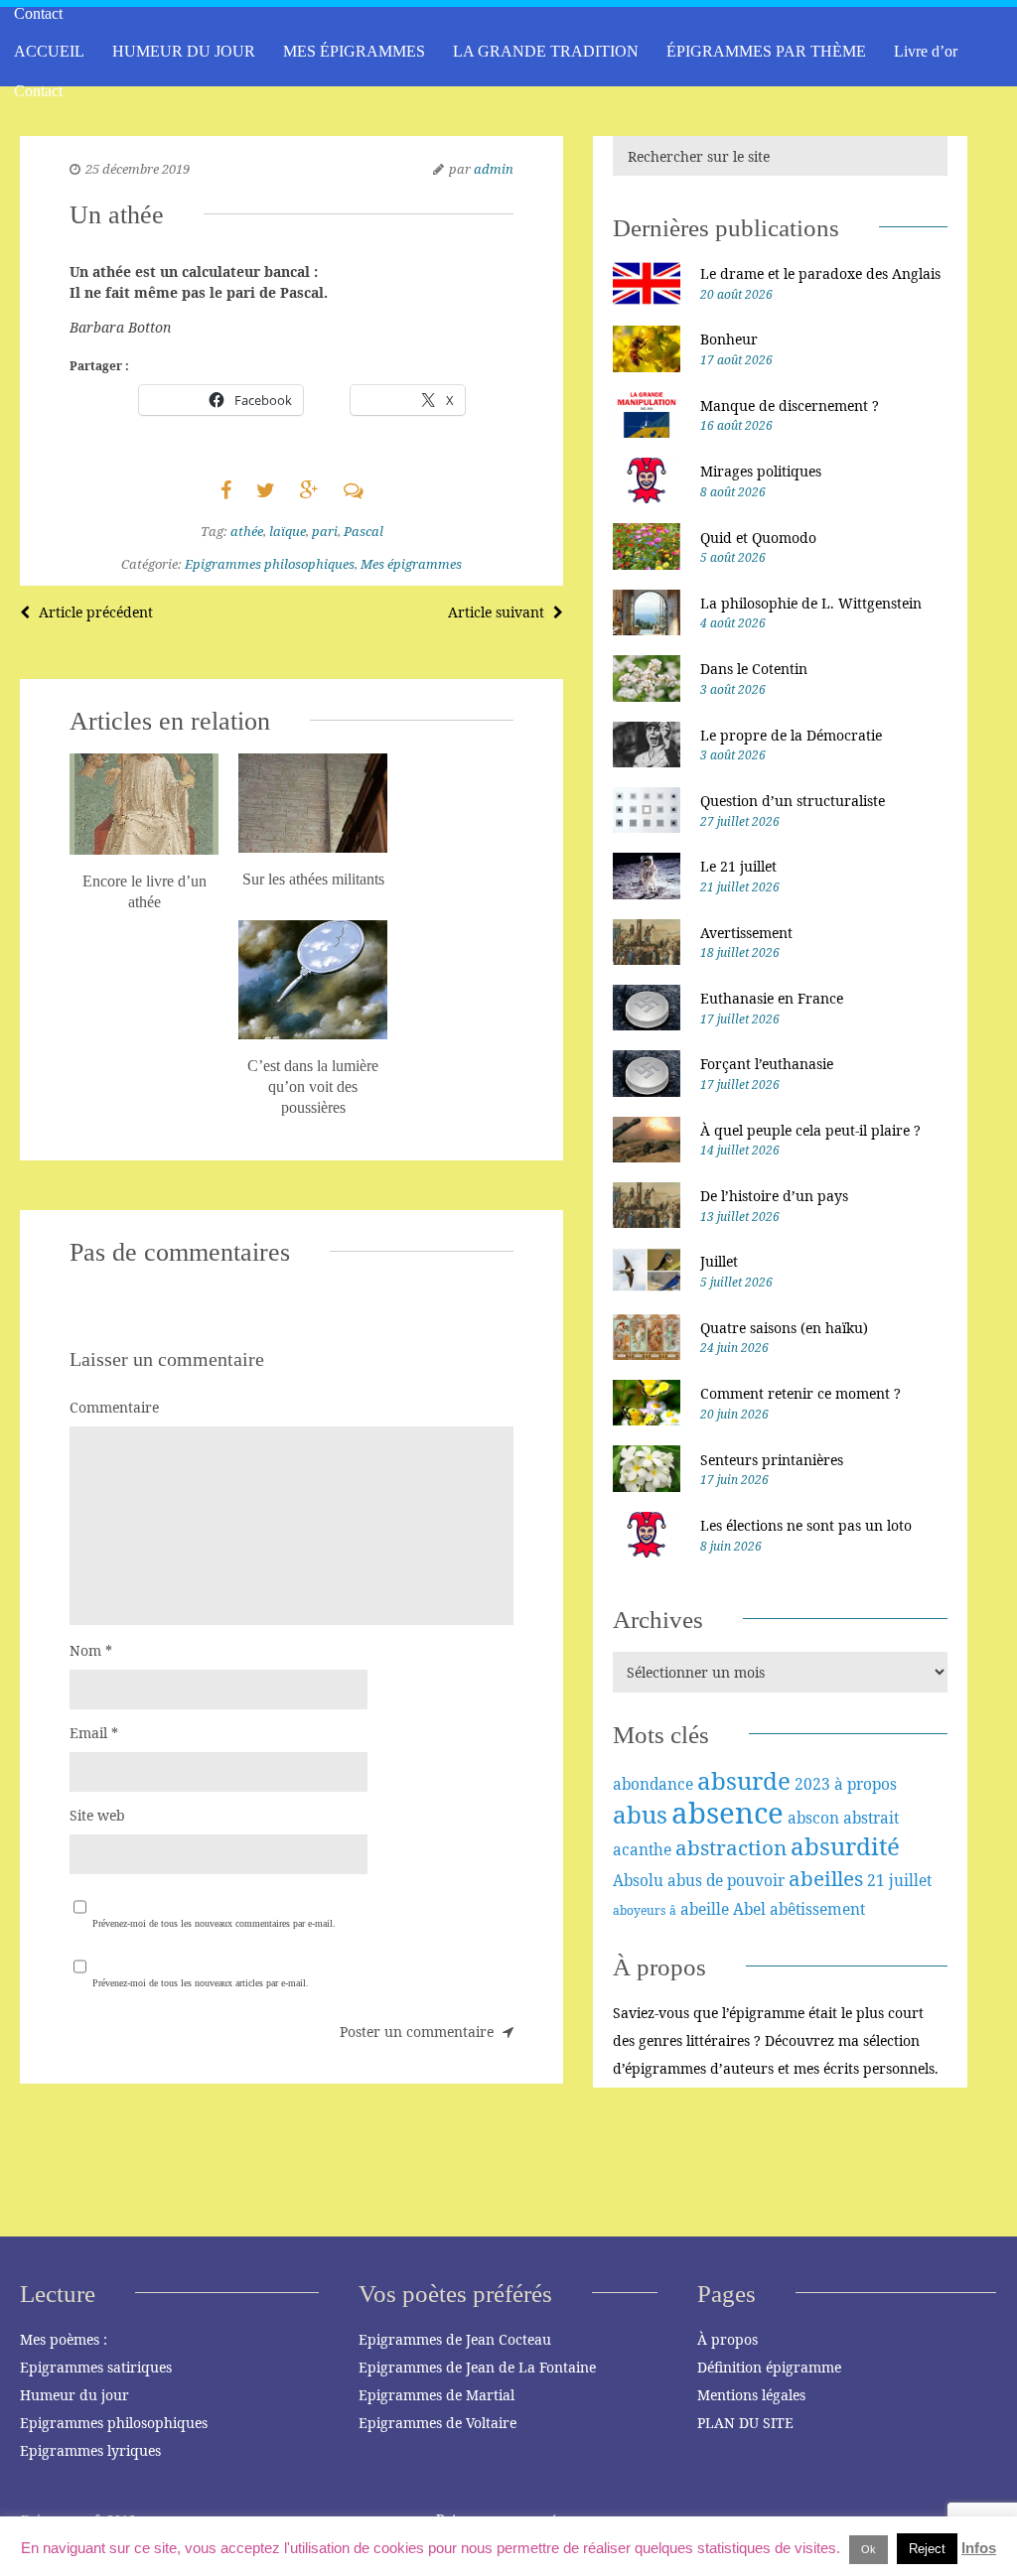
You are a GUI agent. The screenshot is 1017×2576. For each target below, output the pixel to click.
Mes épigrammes (411, 564)
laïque (288, 531)
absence (727, 1813)
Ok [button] (869, 2549)
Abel (749, 1909)
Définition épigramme (769, 2367)
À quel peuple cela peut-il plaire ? (810, 1130)
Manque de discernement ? (790, 406)
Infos (979, 2548)
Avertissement (746, 933)
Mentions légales (751, 2395)
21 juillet (899, 1880)
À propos (727, 2339)
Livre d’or (926, 51)
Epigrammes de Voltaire (437, 2423)
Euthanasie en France (772, 998)
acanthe (642, 1849)
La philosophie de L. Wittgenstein (811, 603)
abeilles (826, 1878)
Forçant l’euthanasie (767, 1064)
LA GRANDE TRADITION (546, 51)
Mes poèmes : (64, 2339)
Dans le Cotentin (754, 669)
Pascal (363, 531)
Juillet (719, 1261)
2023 (812, 1784)
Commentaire (114, 1407)
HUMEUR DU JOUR (184, 51)
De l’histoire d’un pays (774, 1196)
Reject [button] (927, 2549)
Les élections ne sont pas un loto (806, 1525)
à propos (866, 1784)
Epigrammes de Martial (436, 2395)
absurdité (845, 1846)
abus (640, 1814)
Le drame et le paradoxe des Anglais (820, 273)
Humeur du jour (74, 2395)
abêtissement (817, 1909)
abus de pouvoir (726, 1880)
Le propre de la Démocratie (791, 735)
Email (94, 1733)
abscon (813, 1818)
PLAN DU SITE (745, 2423)
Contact (38, 91)
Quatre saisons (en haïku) (784, 1328)
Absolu (638, 1880)
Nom (91, 1650)
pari (325, 531)
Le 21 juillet (738, 866)
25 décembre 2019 (138, 169)
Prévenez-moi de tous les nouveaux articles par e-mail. (201, 1983)
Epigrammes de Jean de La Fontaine (477, 2367)
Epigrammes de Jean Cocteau (455, 2339)
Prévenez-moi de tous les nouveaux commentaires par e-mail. (214, 1923)
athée (247, 531)
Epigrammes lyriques (90, 2450)
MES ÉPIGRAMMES (354, 51)
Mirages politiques (761, 471)
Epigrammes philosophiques (270, 564)
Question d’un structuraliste (793, 801)
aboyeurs (639, 1910)
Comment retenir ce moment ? (800, 1393)
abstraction (731, 1847)
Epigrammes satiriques (96, 2367)
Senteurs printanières (772, 1460)
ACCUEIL (49, 51)
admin (494, 169)
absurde (744, 1780)
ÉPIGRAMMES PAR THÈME (766, 51)
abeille (705, 1909)
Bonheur (729, 339)
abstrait (871, 1818)
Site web (97, 1815)
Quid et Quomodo (758, 538)
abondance (653, 1784)
